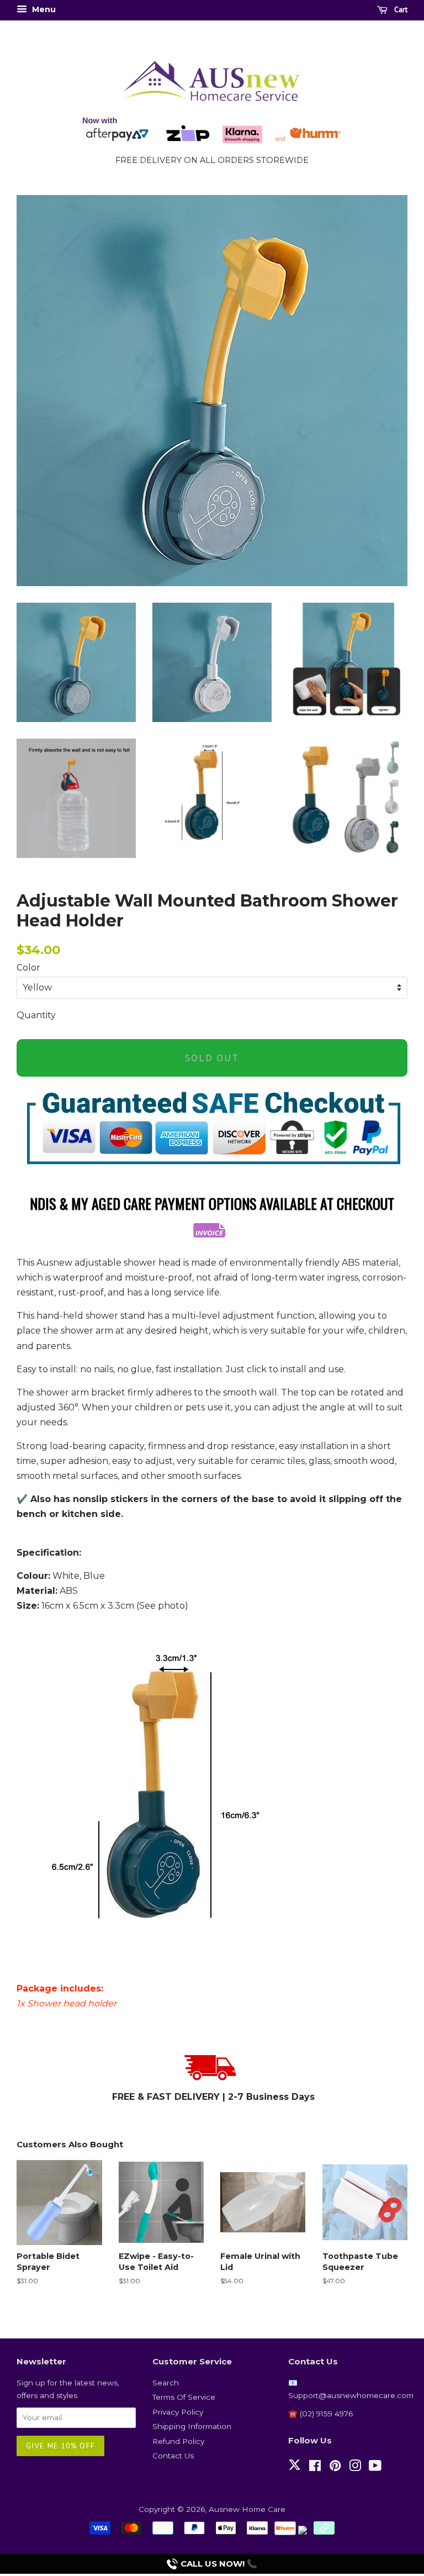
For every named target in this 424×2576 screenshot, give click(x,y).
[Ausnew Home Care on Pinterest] (335, 2468)
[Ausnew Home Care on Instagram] (355, 2468)
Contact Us (173, 2456)
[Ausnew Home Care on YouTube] (375, 2468)
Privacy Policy (178, 2412)
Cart (400, 9)
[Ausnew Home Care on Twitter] (295, 2471)
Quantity (36, 1015)
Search (166, 2383)
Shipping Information (192, 2426)
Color (28, 968)
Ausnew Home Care (247, 2509)
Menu (43, 9)
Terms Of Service (184, 2397)
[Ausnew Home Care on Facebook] (315, 2468)
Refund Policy (178, 2441)
